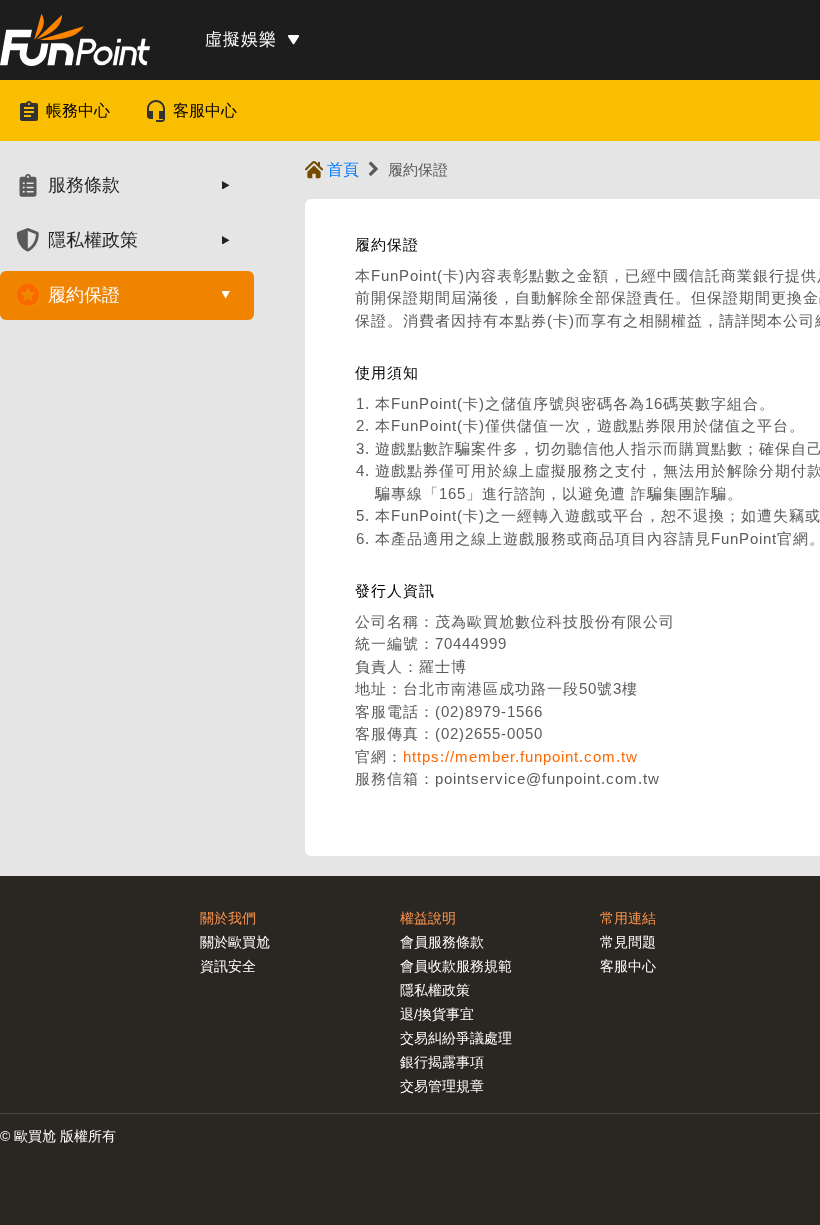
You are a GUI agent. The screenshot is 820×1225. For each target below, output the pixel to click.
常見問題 (628, 942)
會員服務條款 (442, 942)
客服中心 (205, 110)
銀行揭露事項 (442, 1062)
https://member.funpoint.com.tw (520, 756)
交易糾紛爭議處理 (456, 1038)
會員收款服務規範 (456, 966)
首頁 (343, 169)
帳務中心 (78, 110)
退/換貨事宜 (437, 1014)
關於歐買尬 (235, 942)
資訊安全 (228, 966)
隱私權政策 (435, 990)
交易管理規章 (442, 1086)
